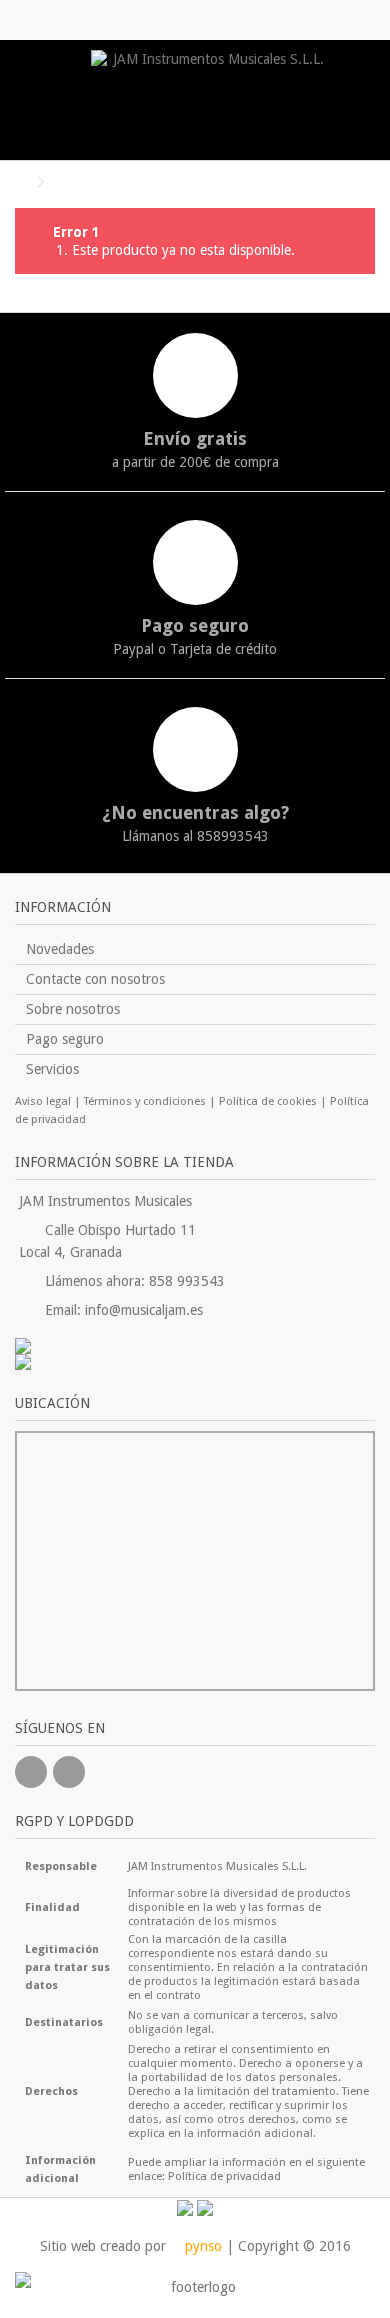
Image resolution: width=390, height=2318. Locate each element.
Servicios (52, 1069)
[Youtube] (69, 1772)
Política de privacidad (224, 2176)
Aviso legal (43, 1101)
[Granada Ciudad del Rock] (195, 1362)
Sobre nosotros (73, 1009)
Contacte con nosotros (95, 979)
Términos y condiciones (145, 1101)
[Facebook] (31, 1772)
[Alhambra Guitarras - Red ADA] (195, 1346)
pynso (201, 2246)
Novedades (60, 949)
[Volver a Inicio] (21, 182)
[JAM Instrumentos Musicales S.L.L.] (210, 100)
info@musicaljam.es (144, 1310)
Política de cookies (268, 1101)
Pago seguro (65, 1039)
